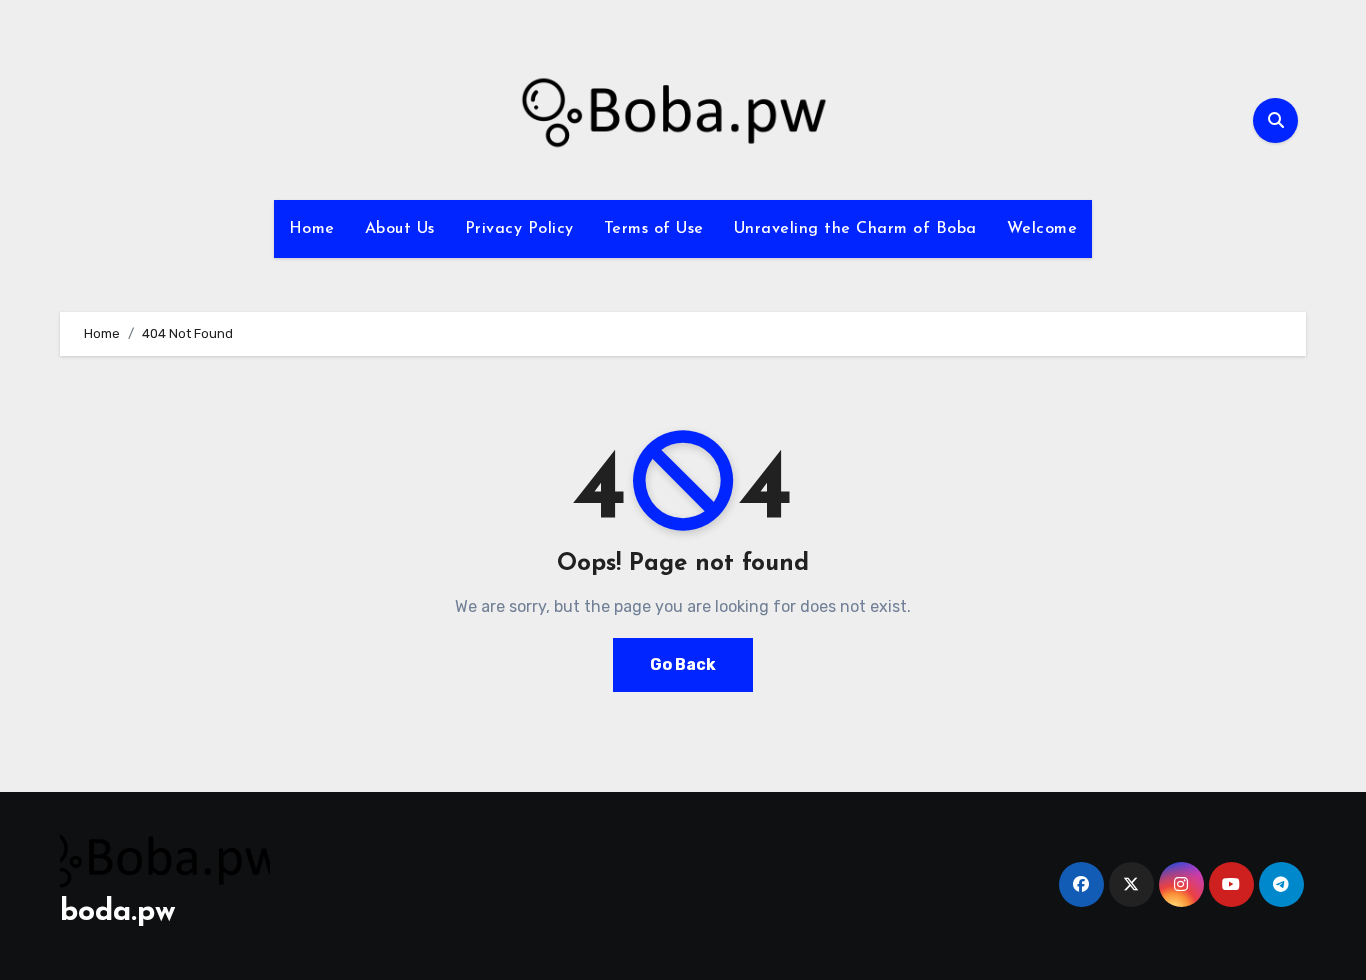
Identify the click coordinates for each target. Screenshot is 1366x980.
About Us (400, 229)
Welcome (1042, 229)
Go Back (683, 664)
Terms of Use (654, 229)
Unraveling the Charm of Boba (855, 229)
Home (312, 229)
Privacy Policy (519, 229)
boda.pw (118, 912)
